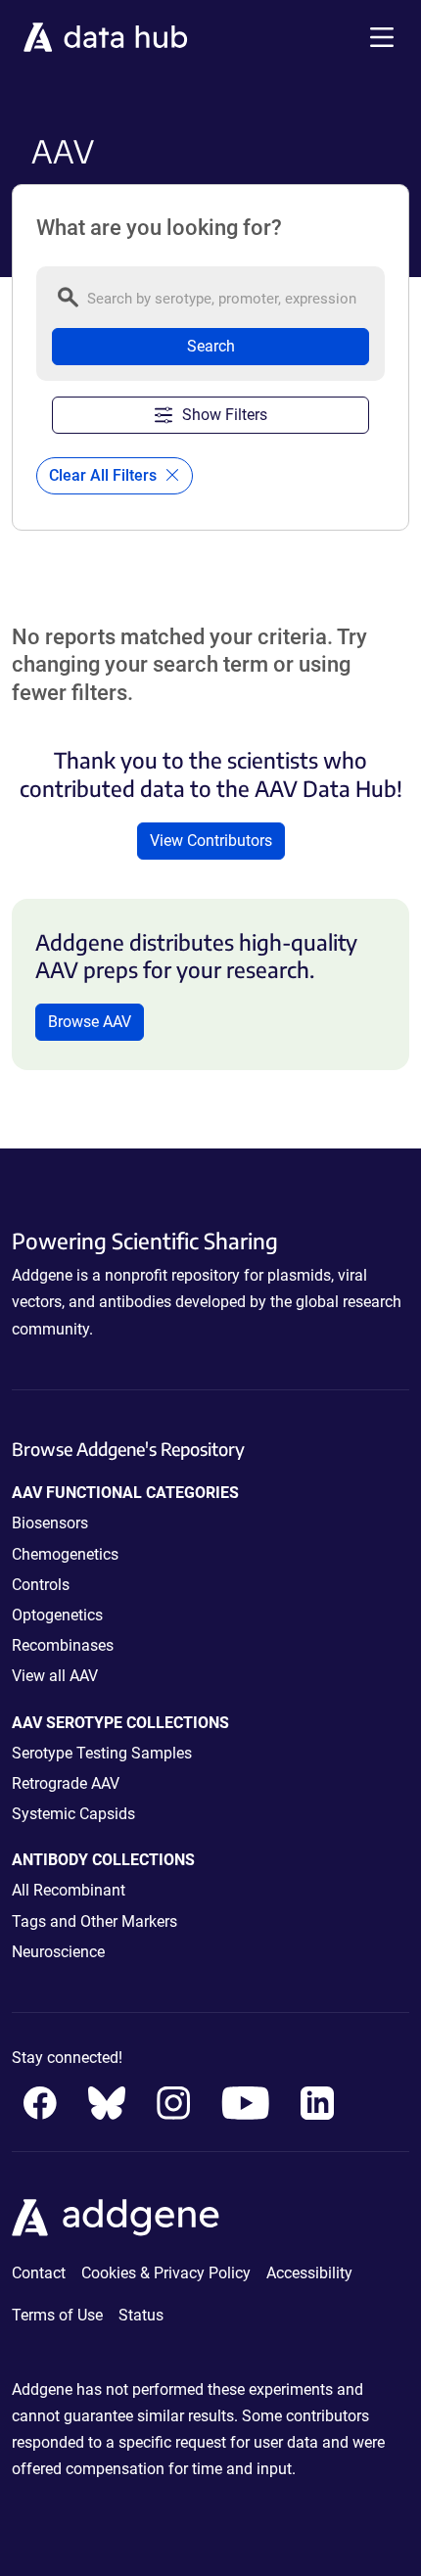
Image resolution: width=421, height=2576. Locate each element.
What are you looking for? (159, 228)
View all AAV (55, 1676)
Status (141, 2315)
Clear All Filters (105, 475)
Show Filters (225, 415)
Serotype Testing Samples (102, 1753)
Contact (39, 2273)
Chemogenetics (65, 1554)
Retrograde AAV (66, 1783)
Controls (41, 1585)
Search (211, 346)
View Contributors (211, 841)
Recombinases (63, 1645)
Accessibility (309, 2273)
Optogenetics (57, 1615)
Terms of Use (57, 2315)
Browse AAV (90, 1022)
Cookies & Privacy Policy (166, 2273)
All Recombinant (69, 1890)
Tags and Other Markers (94, 1921)
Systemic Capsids (73, 1814)
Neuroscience (58, 1952)
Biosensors (50, 1523)
